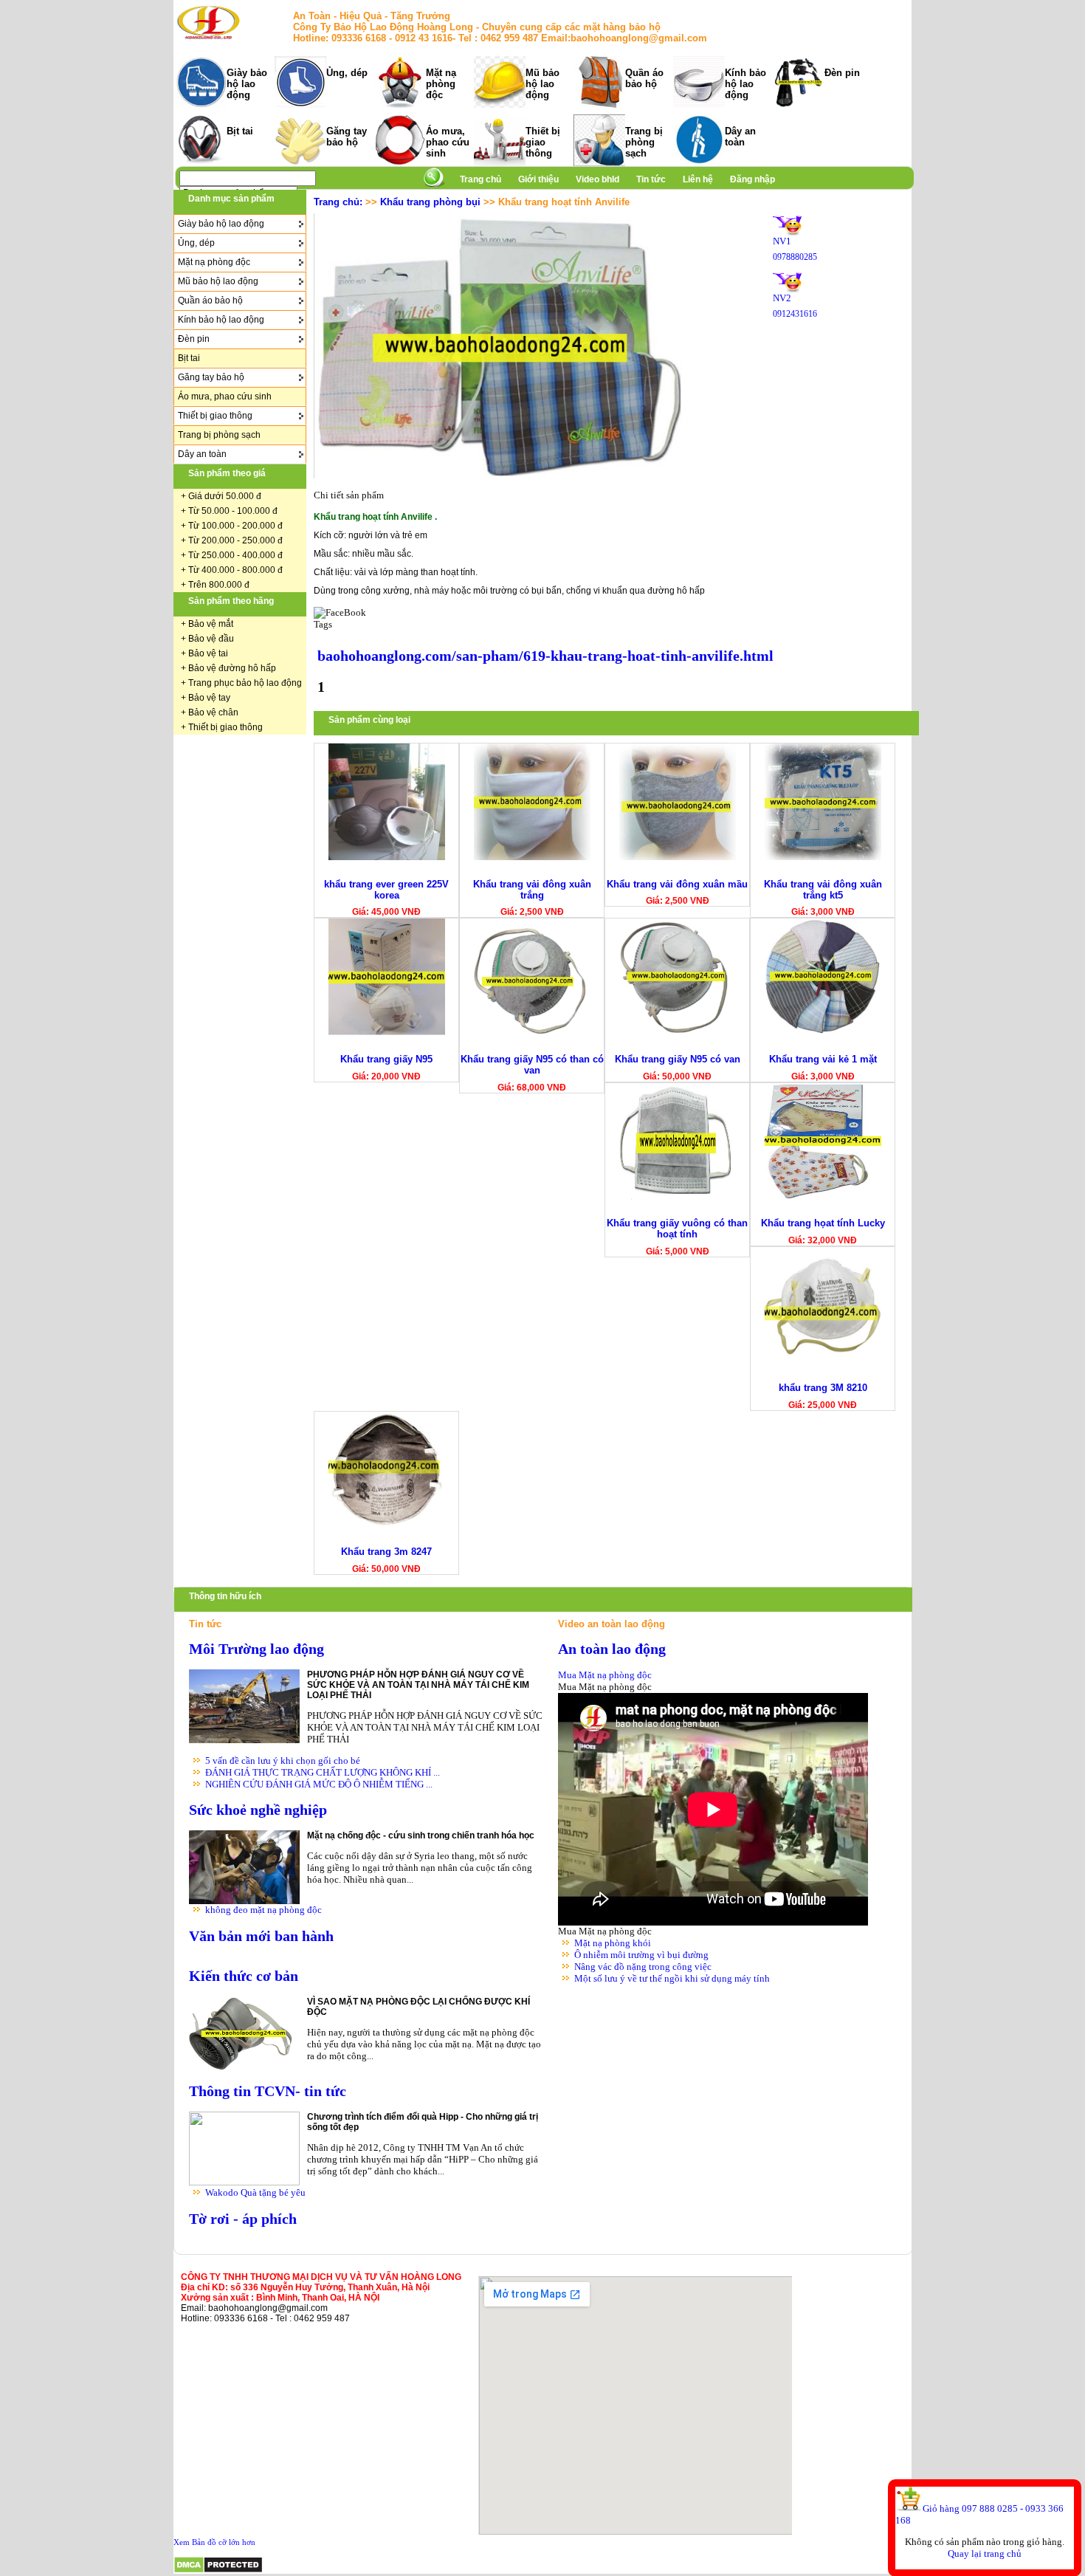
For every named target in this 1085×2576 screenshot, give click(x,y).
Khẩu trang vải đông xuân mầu (677, 884)
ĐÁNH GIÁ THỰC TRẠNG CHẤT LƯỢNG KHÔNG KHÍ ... (323, 1772)
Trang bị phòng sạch (644, 142)
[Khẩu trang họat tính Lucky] (823, 1196)
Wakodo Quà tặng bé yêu (255, 2192)
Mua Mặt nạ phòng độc (605, 1675)
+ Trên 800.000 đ (215, 585)
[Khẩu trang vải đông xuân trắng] (532, 857)
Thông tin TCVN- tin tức (268, 2091)
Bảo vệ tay (209, 698)
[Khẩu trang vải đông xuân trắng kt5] (823, 857)
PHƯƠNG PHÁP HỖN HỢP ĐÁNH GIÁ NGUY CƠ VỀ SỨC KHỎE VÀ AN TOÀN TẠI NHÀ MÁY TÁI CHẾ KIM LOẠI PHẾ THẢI (418, 1685)
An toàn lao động (612, 1649)
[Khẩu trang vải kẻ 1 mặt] (823, 1032)
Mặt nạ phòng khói (613, 1943)
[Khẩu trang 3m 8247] (387, 1525)
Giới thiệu (540, 179)
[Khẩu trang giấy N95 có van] (678, 1032)
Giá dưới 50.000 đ (225, 496)
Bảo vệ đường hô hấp (232, 668)
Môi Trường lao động (256, 1649)
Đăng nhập (752, 179)
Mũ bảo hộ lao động (542, 84)
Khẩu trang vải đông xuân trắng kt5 (823, 890)
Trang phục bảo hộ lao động (245, 683)
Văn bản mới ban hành (261, 1936)
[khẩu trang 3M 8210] (823, 1360)
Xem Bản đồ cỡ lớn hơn (214, 2542)
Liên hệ (698, 179)
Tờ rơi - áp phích (243, 2219)
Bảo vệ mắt (211, 624)
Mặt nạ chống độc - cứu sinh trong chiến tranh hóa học (421, 1835)
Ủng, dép (347, 73)
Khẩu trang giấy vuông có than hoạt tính (677, 1229)
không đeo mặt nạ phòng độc (263, 1910)
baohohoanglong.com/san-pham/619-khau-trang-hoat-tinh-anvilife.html (545, 656)
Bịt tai (240, 131)
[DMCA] (218, 2570)
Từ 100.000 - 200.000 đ (235, 526)
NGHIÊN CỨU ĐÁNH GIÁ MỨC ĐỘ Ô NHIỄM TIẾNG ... (319, 1784)
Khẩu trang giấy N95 (386, 1059)
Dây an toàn (740, 137)
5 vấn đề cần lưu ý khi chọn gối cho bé (283, 1761)
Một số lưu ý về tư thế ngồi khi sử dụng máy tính (672, 1978)
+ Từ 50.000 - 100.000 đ (229, 511)
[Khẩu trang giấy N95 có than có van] (532, 1032)
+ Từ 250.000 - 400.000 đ (232, 555)
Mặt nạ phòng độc (441, 84)
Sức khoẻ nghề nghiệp (258, 1810)
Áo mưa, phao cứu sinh (448, 142)
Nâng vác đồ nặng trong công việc (643, 1967)
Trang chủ (480, 179)
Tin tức (651, 179)
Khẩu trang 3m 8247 (386, 1552)
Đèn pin (842, 73)
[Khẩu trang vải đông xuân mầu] (678, 857)
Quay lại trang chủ (985, 2553)
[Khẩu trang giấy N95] (387, 1032)
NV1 (782, 241)
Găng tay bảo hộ (347, 137)
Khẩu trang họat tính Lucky (823, 1223)
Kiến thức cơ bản (244, 1976)
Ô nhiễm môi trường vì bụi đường (641, 1955)
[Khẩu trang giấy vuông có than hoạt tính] (678, 1196)
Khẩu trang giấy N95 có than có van (532, 1065)
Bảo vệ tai (208, 653)
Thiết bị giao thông (543, 142)
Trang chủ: (338, 202)
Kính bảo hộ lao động (745, 84)
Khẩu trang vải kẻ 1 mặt (823, 1059)
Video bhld (599, 179)
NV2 (782, 298)
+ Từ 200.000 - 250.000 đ (232, 540)
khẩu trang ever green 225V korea (386, 890)
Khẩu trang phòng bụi (430, 202)
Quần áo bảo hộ (644, 78)
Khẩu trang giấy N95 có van (678, 1059)
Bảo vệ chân (213, 712)
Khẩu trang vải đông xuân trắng (532, 890)
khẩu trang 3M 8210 (823, 1388)
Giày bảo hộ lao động (247, 84)
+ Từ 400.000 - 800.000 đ (232, 570)
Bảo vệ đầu (211, 639)
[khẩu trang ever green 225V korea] (387, 857)
